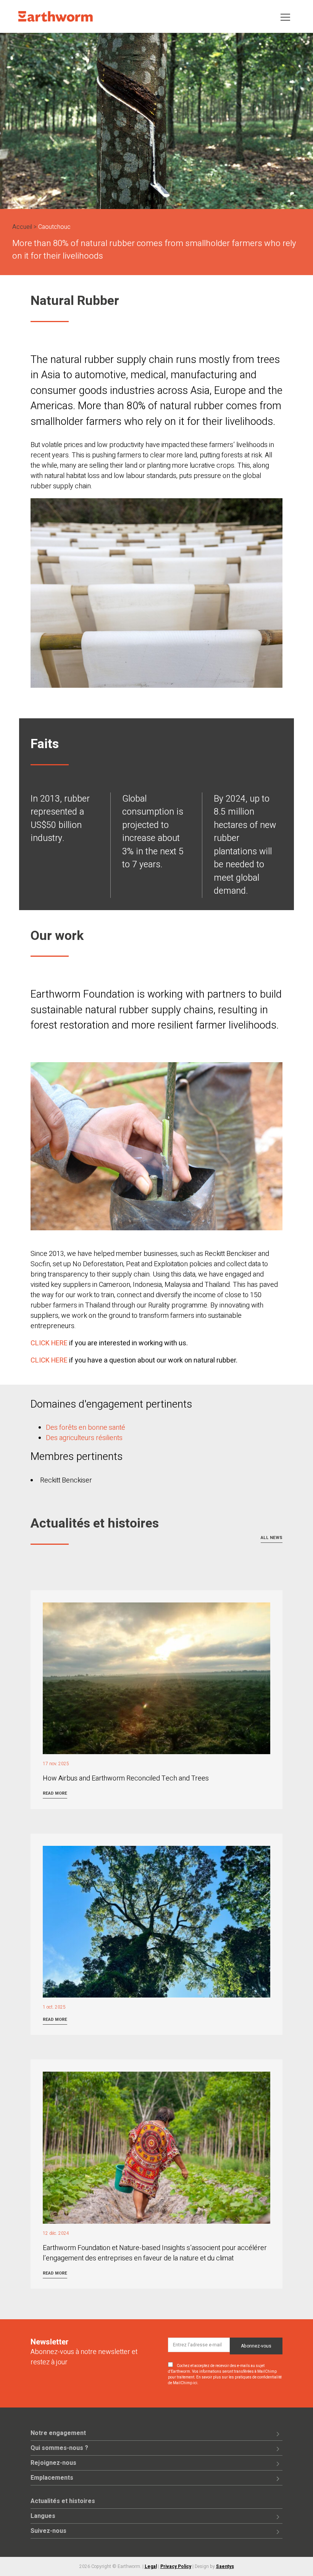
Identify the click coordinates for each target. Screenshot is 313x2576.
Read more (55, 1793)
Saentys (225, 2566)
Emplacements (52, 2478)
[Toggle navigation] (285, 17)
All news (272, 1538)
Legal (151, 2566)
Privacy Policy (176, 2566)
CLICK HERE (49, 1343)
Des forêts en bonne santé (86, 1428)
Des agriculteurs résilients (84, 1438)
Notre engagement (58, 2433)
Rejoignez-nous (53, 2463)
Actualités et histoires (63, 2501)
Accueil (22, 227)
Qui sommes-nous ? (59, 2448)
